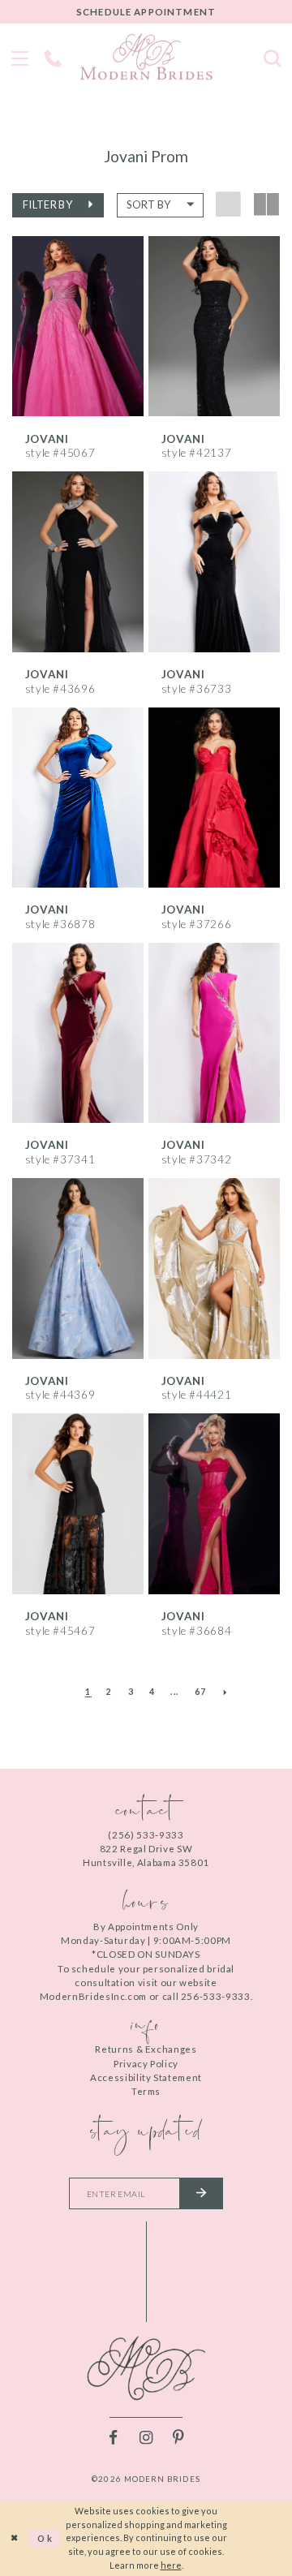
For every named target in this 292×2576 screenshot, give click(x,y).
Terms (146, 2091)
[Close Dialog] (15, 2539)
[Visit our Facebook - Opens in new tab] (113, 2438)
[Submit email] (201, 2193)
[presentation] (77, 326)
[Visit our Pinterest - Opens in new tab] (179, 2438)
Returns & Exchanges (146, 2049)
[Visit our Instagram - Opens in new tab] (146, 2438)
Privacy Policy (146, 2064)
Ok (45, 2538)
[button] (58, 205)
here (171, 2565)
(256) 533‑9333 (146, 1835)
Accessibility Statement (146, 2077)
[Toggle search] (272, 56)
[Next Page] (225, 1692)
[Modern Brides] (146, 56)
